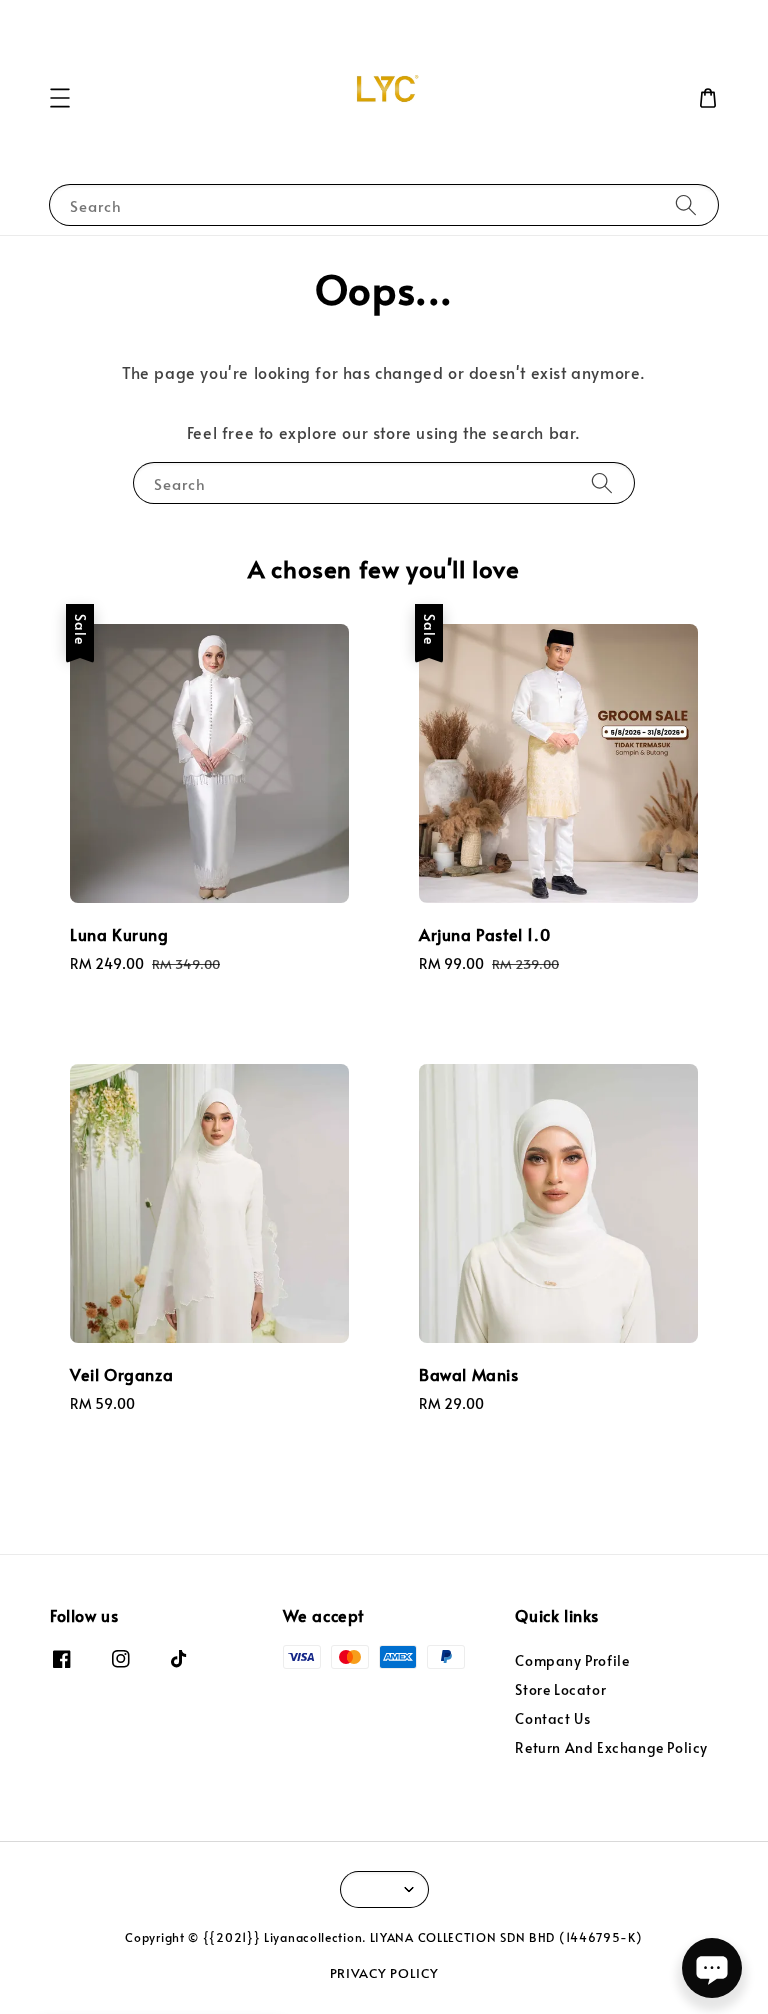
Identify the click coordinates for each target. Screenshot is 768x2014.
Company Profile (572, 1661)
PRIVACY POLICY (384, 1973)
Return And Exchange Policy (611, 1747)
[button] (60, 98)
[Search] (686, 204)
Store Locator (560, 1689)
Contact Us (552, 1718)
